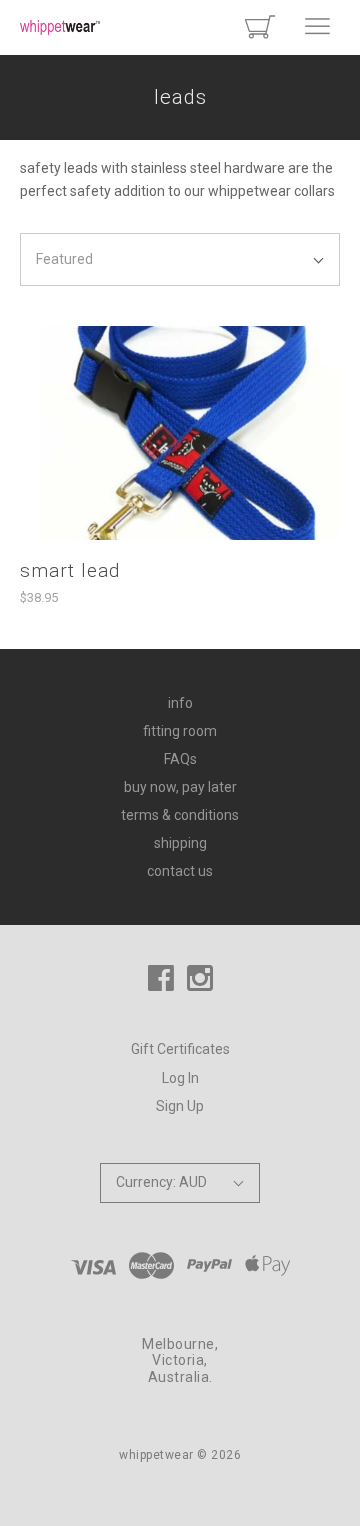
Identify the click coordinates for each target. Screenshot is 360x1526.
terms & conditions (180, 815)
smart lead (70, 570)
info (180, 703)
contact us (180, 871)
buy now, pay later (180, 787)
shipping (180, 843)
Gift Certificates (180, 1049)
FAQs (180, 759)
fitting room (180, 731)
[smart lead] (180, 432)
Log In (180, 1078)
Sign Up (180, 1106)
